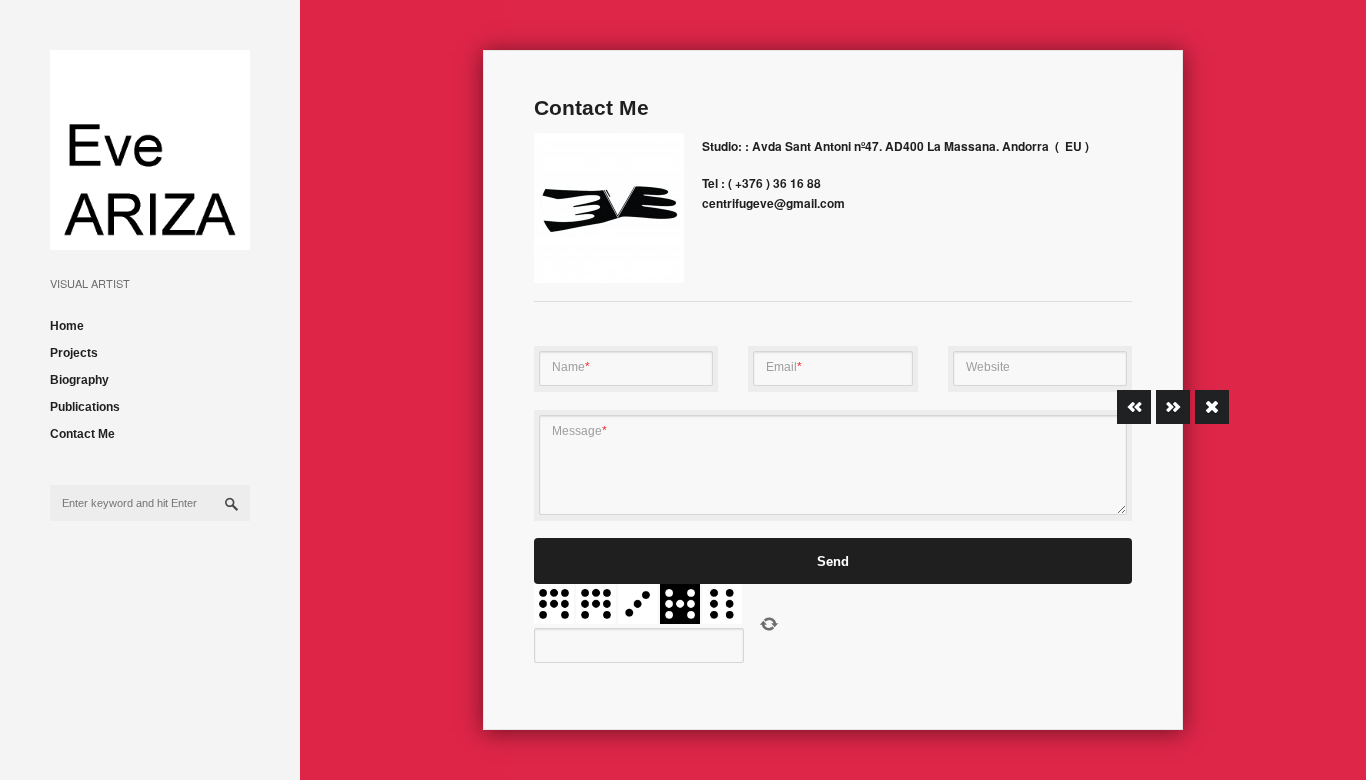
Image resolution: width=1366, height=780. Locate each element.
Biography (79, 380)
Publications (85, 407)
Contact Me (82, 434)
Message (579, 431)
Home (67, 326)
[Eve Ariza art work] (150, 234)
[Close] (1212, 407)
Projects (74, 353)
